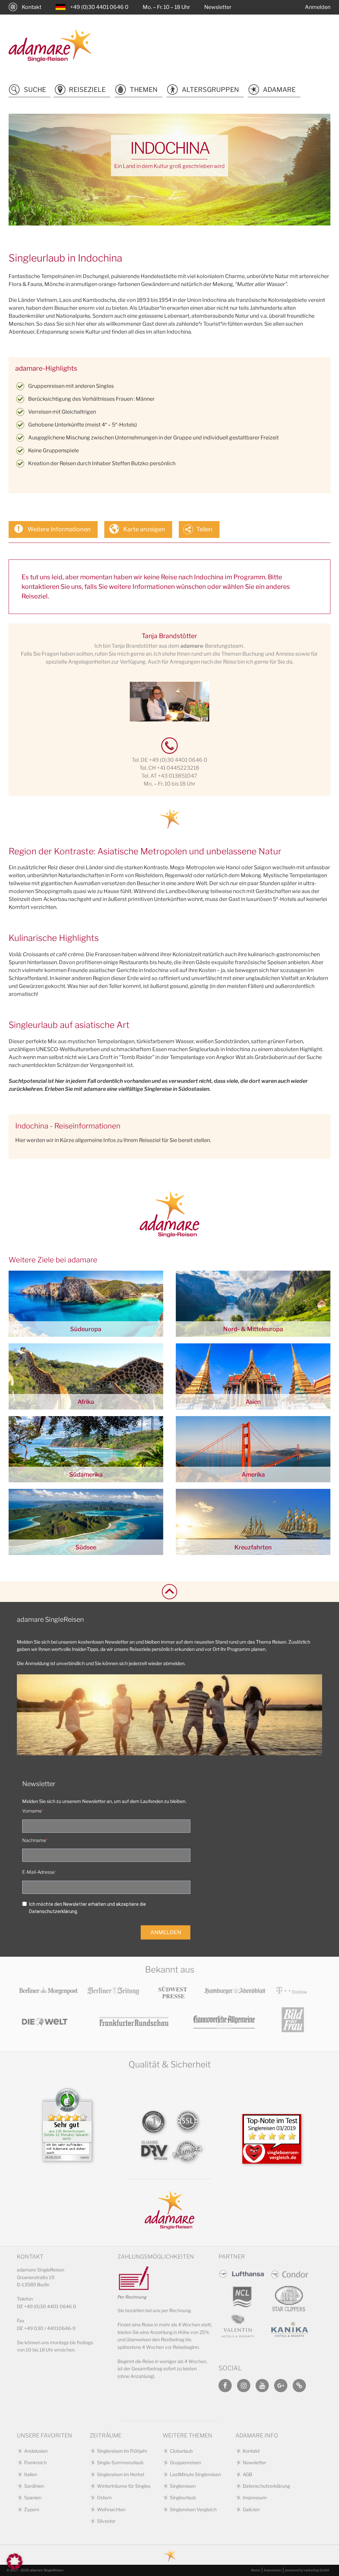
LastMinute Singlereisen (195, 2474)
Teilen (204, 529)
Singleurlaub (183, 2497)
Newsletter (218, 7)
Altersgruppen (210, 90)
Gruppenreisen (185, 2462)
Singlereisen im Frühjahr (122, 2451)
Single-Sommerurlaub (120, 2462)
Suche (35, 90)
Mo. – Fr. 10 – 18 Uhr (166, 7)
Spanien (33, 2497)
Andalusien (36, 2451)
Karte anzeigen (144, 529)
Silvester (106, 2521)
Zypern (32, 2509)
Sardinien (34, 2486)
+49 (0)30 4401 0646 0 (99, 7)
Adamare (279, 90)
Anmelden (318, 7)
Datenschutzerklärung (266, 2486)
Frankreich (35, 2462)
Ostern (104, 2497)
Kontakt (32, 7)
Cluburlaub (181, 2451)
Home (256, 2570)
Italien (31, 2474)
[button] (15, 2561)
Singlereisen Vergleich (193, 2509)
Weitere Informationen (59, 529)
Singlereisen (183, 2486)
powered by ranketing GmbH (307, 2570)
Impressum (255, 2497)
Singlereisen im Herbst (121, 2474)
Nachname (34, 1840)
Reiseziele (87, 90)
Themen (144, 90)
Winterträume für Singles (124, 2486)
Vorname (32, 1811)
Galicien (251, 2509)
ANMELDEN (166, 1932)
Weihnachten (111, 2509)
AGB (247, 2474)
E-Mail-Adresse (38, 1872)
